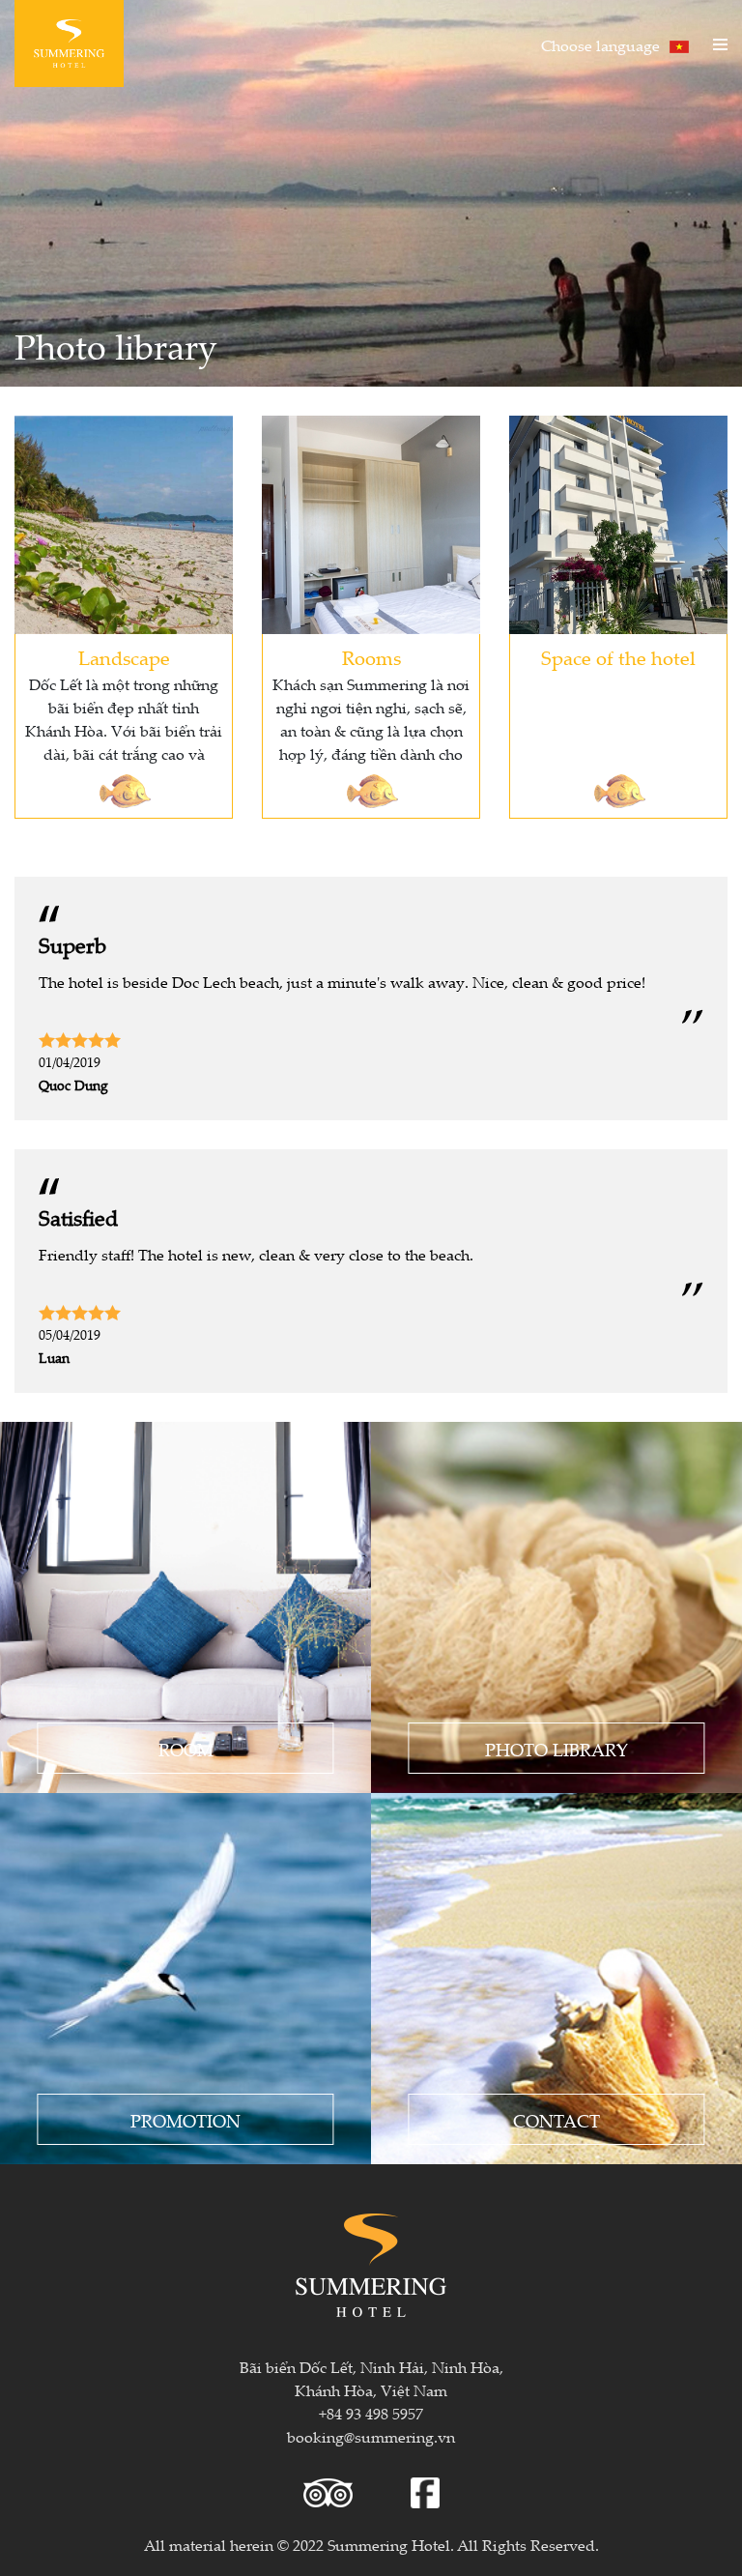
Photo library (556, 1750)
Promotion (185, 2121)
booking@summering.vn (371, 2437)
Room (186, 1750)
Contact (556, 2121)
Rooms (371, 658)
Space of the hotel (618, 658)
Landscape (124, 658)
